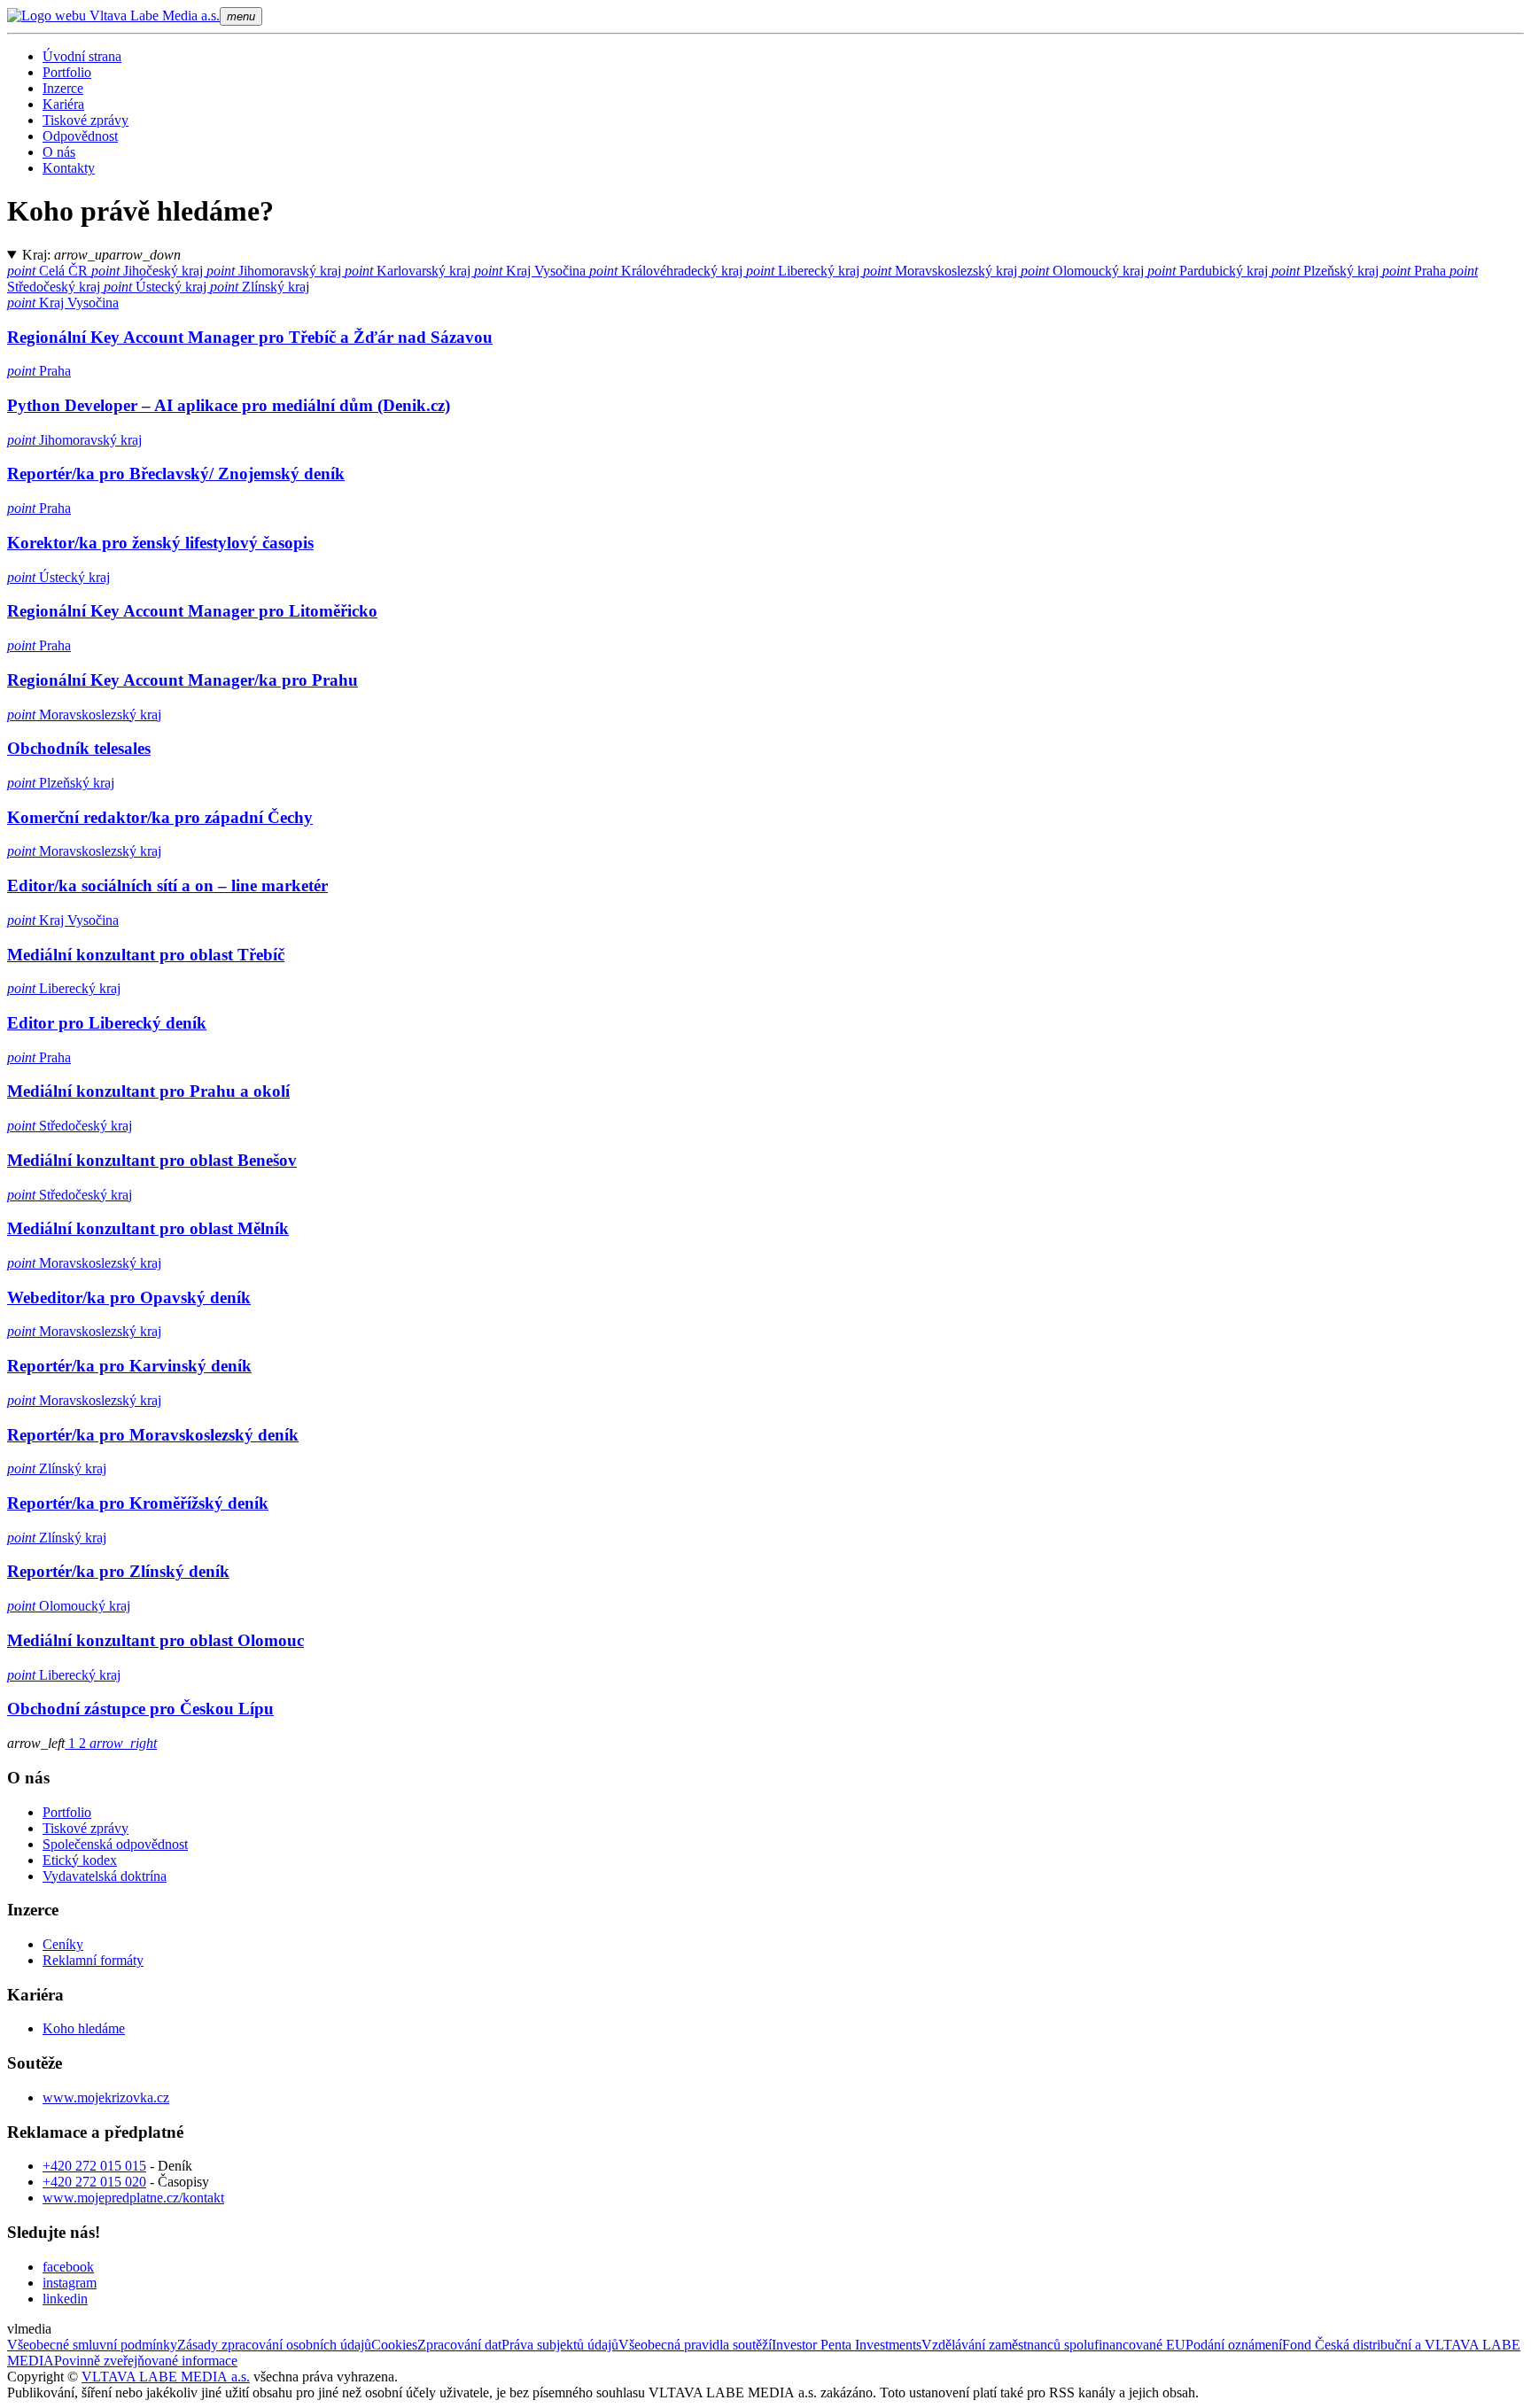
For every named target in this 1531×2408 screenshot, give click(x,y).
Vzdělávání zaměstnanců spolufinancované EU (1053, 2345)
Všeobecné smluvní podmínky (92, 2345)
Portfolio (67, 72)
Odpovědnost (80, 136)
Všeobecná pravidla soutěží (695, 2345)
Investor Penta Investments (847, 2345)
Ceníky (63, 1944)
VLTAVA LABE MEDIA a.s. (166, 2377)
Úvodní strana (82, 56)
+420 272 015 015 (94, 2166)
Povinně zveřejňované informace (146, 2361)
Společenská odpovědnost (115, 1844)
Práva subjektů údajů (560, 2345)
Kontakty (69, 168)
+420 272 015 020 (94, 2182)
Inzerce (63, 88)
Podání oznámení (1234, 2345)
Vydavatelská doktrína (105, 1876)
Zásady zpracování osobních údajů (274, 2345)
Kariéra (63, 104)
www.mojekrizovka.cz (106, 2097)
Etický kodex (80, 1860)
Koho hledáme (84, 2028)
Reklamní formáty (93, 1960)
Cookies (394, 2345)
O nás (59, 152)
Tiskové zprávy (85, 120)
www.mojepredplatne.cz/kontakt (133, 2198)
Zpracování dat (459, 2345)
